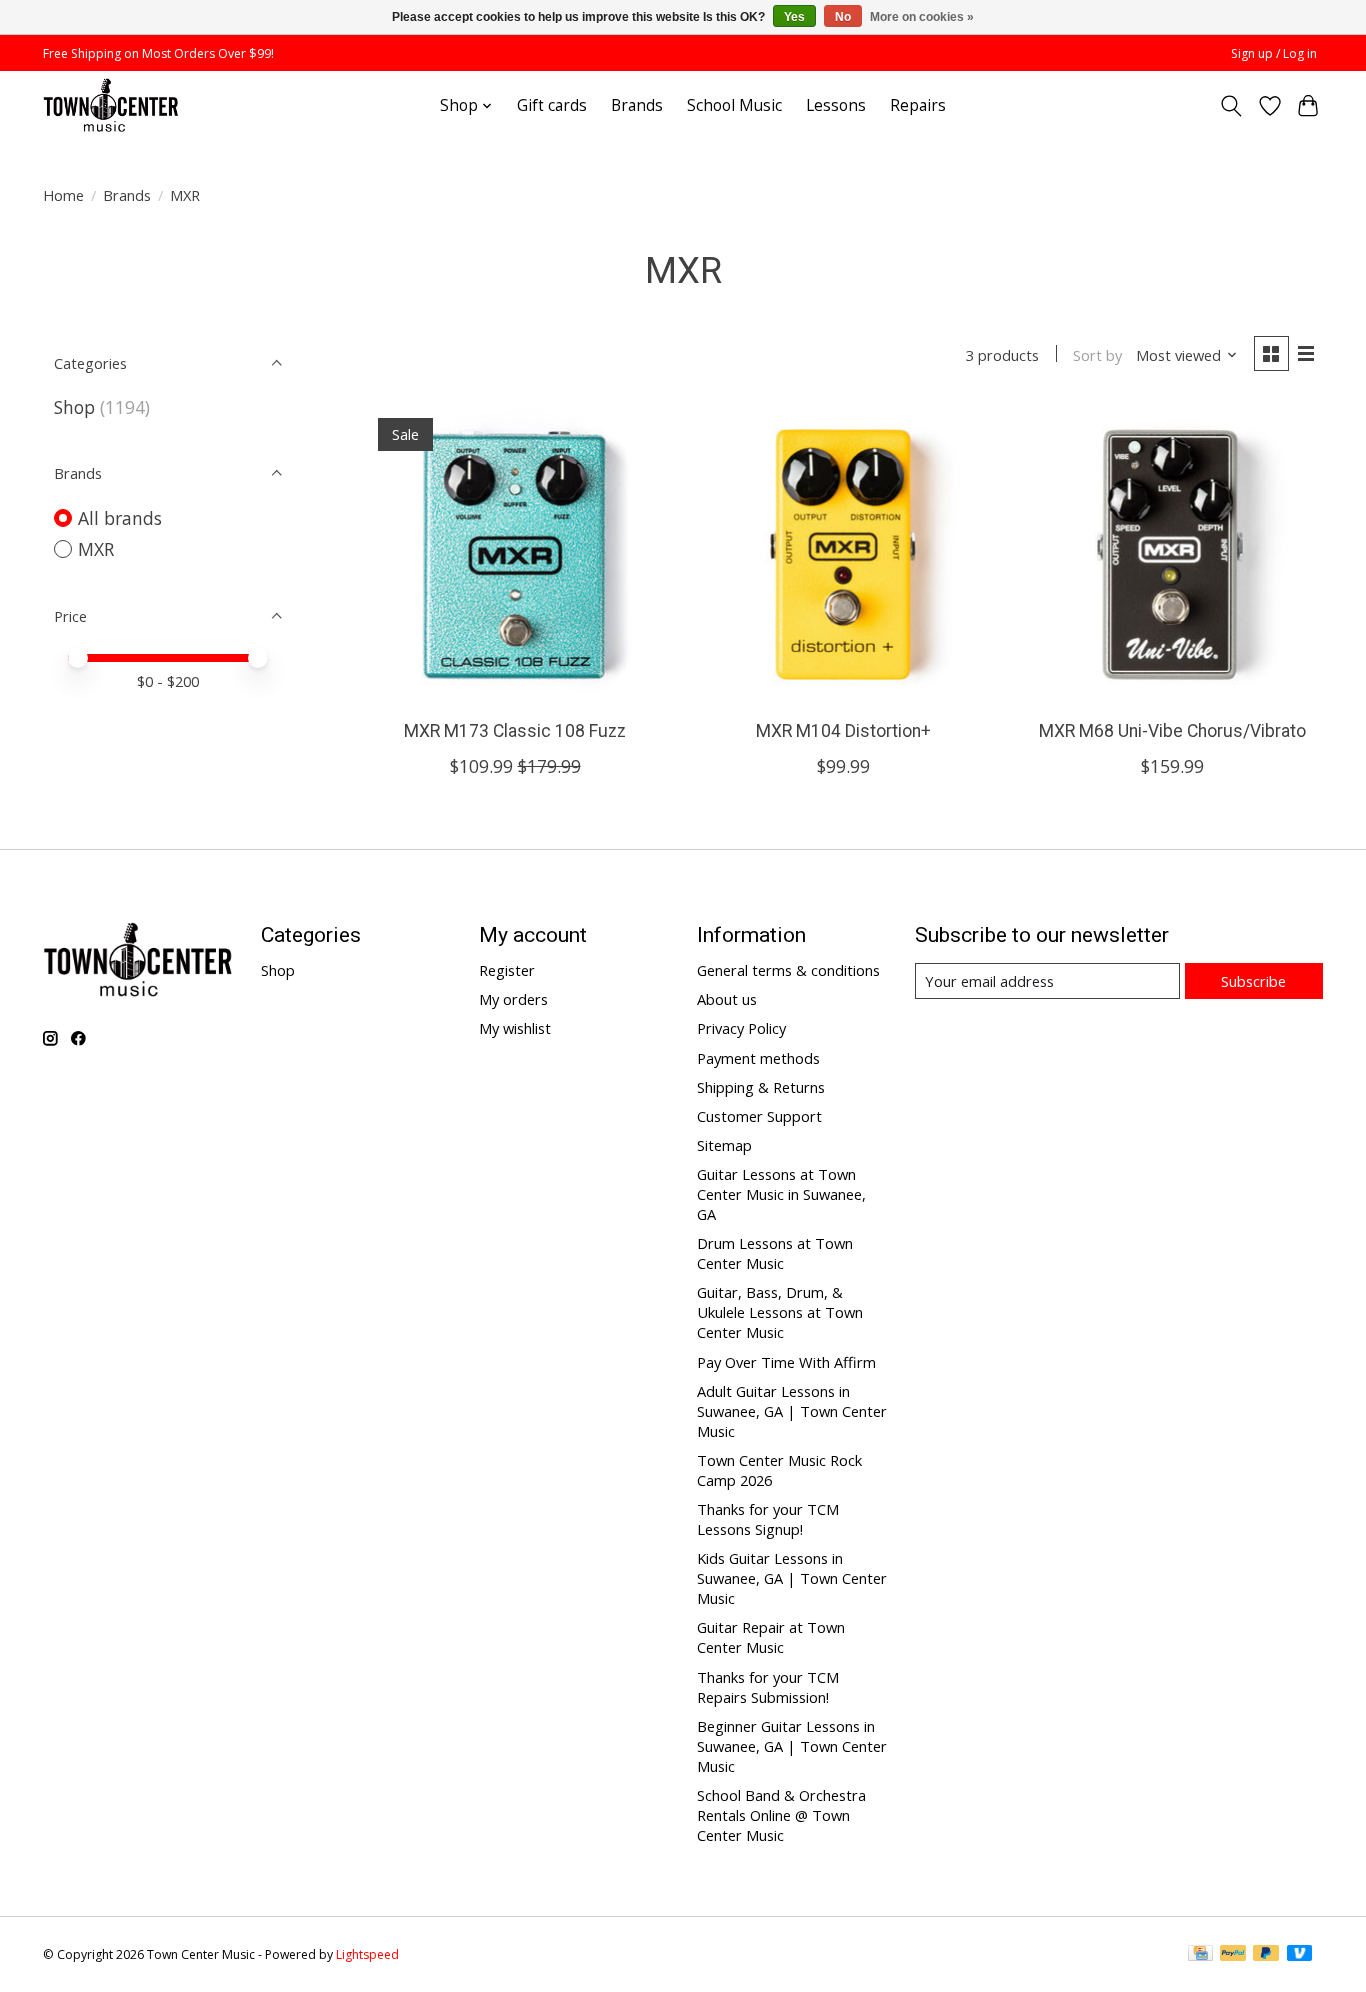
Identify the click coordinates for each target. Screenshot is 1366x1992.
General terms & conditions (788, 970)
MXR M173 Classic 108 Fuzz (515, 731)
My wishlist (515, 1028)
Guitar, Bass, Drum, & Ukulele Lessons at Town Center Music (780, 1312)
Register (507, 970)
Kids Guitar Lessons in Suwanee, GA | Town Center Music (792, 1578)
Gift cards (552, 105)
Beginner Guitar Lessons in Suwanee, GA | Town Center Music (792, 1746)
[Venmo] (1300, 1955)
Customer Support (759, 1116)
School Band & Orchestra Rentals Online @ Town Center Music (781, 1815)
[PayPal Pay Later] (1266, 1955)
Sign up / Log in (1274, 53)
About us (727, 999)
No (843, 17)
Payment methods (758, 1058)
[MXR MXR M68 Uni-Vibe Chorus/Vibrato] (1172, 554)
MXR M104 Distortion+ (843, 731)
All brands (120, 518)
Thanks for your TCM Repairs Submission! (768, 1687)
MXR (96, 549)
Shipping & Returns (761, 1087)
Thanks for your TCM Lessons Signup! (768, 1519)
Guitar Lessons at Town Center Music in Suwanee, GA (781, 1194)
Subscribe (1253, 981)
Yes (794, 17)
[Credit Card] (1200, 1955)
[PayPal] (1233, 1955)
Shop (74, 407)
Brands (637, 105)
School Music (734, 105)
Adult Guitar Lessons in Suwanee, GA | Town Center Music (792, 1411)
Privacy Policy (741, 1028)
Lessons (836, 105)
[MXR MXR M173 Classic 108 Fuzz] (515, 554)
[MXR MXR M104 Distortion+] (843, 554)
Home (63, 195)
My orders (513, 999)
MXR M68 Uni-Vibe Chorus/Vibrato (1172, 731)
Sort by (1097, 355)
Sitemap (724, 1145)
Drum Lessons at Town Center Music (775, 1253)
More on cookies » (922, 17)
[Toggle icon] (1231, 106)
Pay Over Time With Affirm (786, 1362)
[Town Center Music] (111, 105)
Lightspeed (367, 1954)
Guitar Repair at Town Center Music (771, 1637)
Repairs (918, 105)
